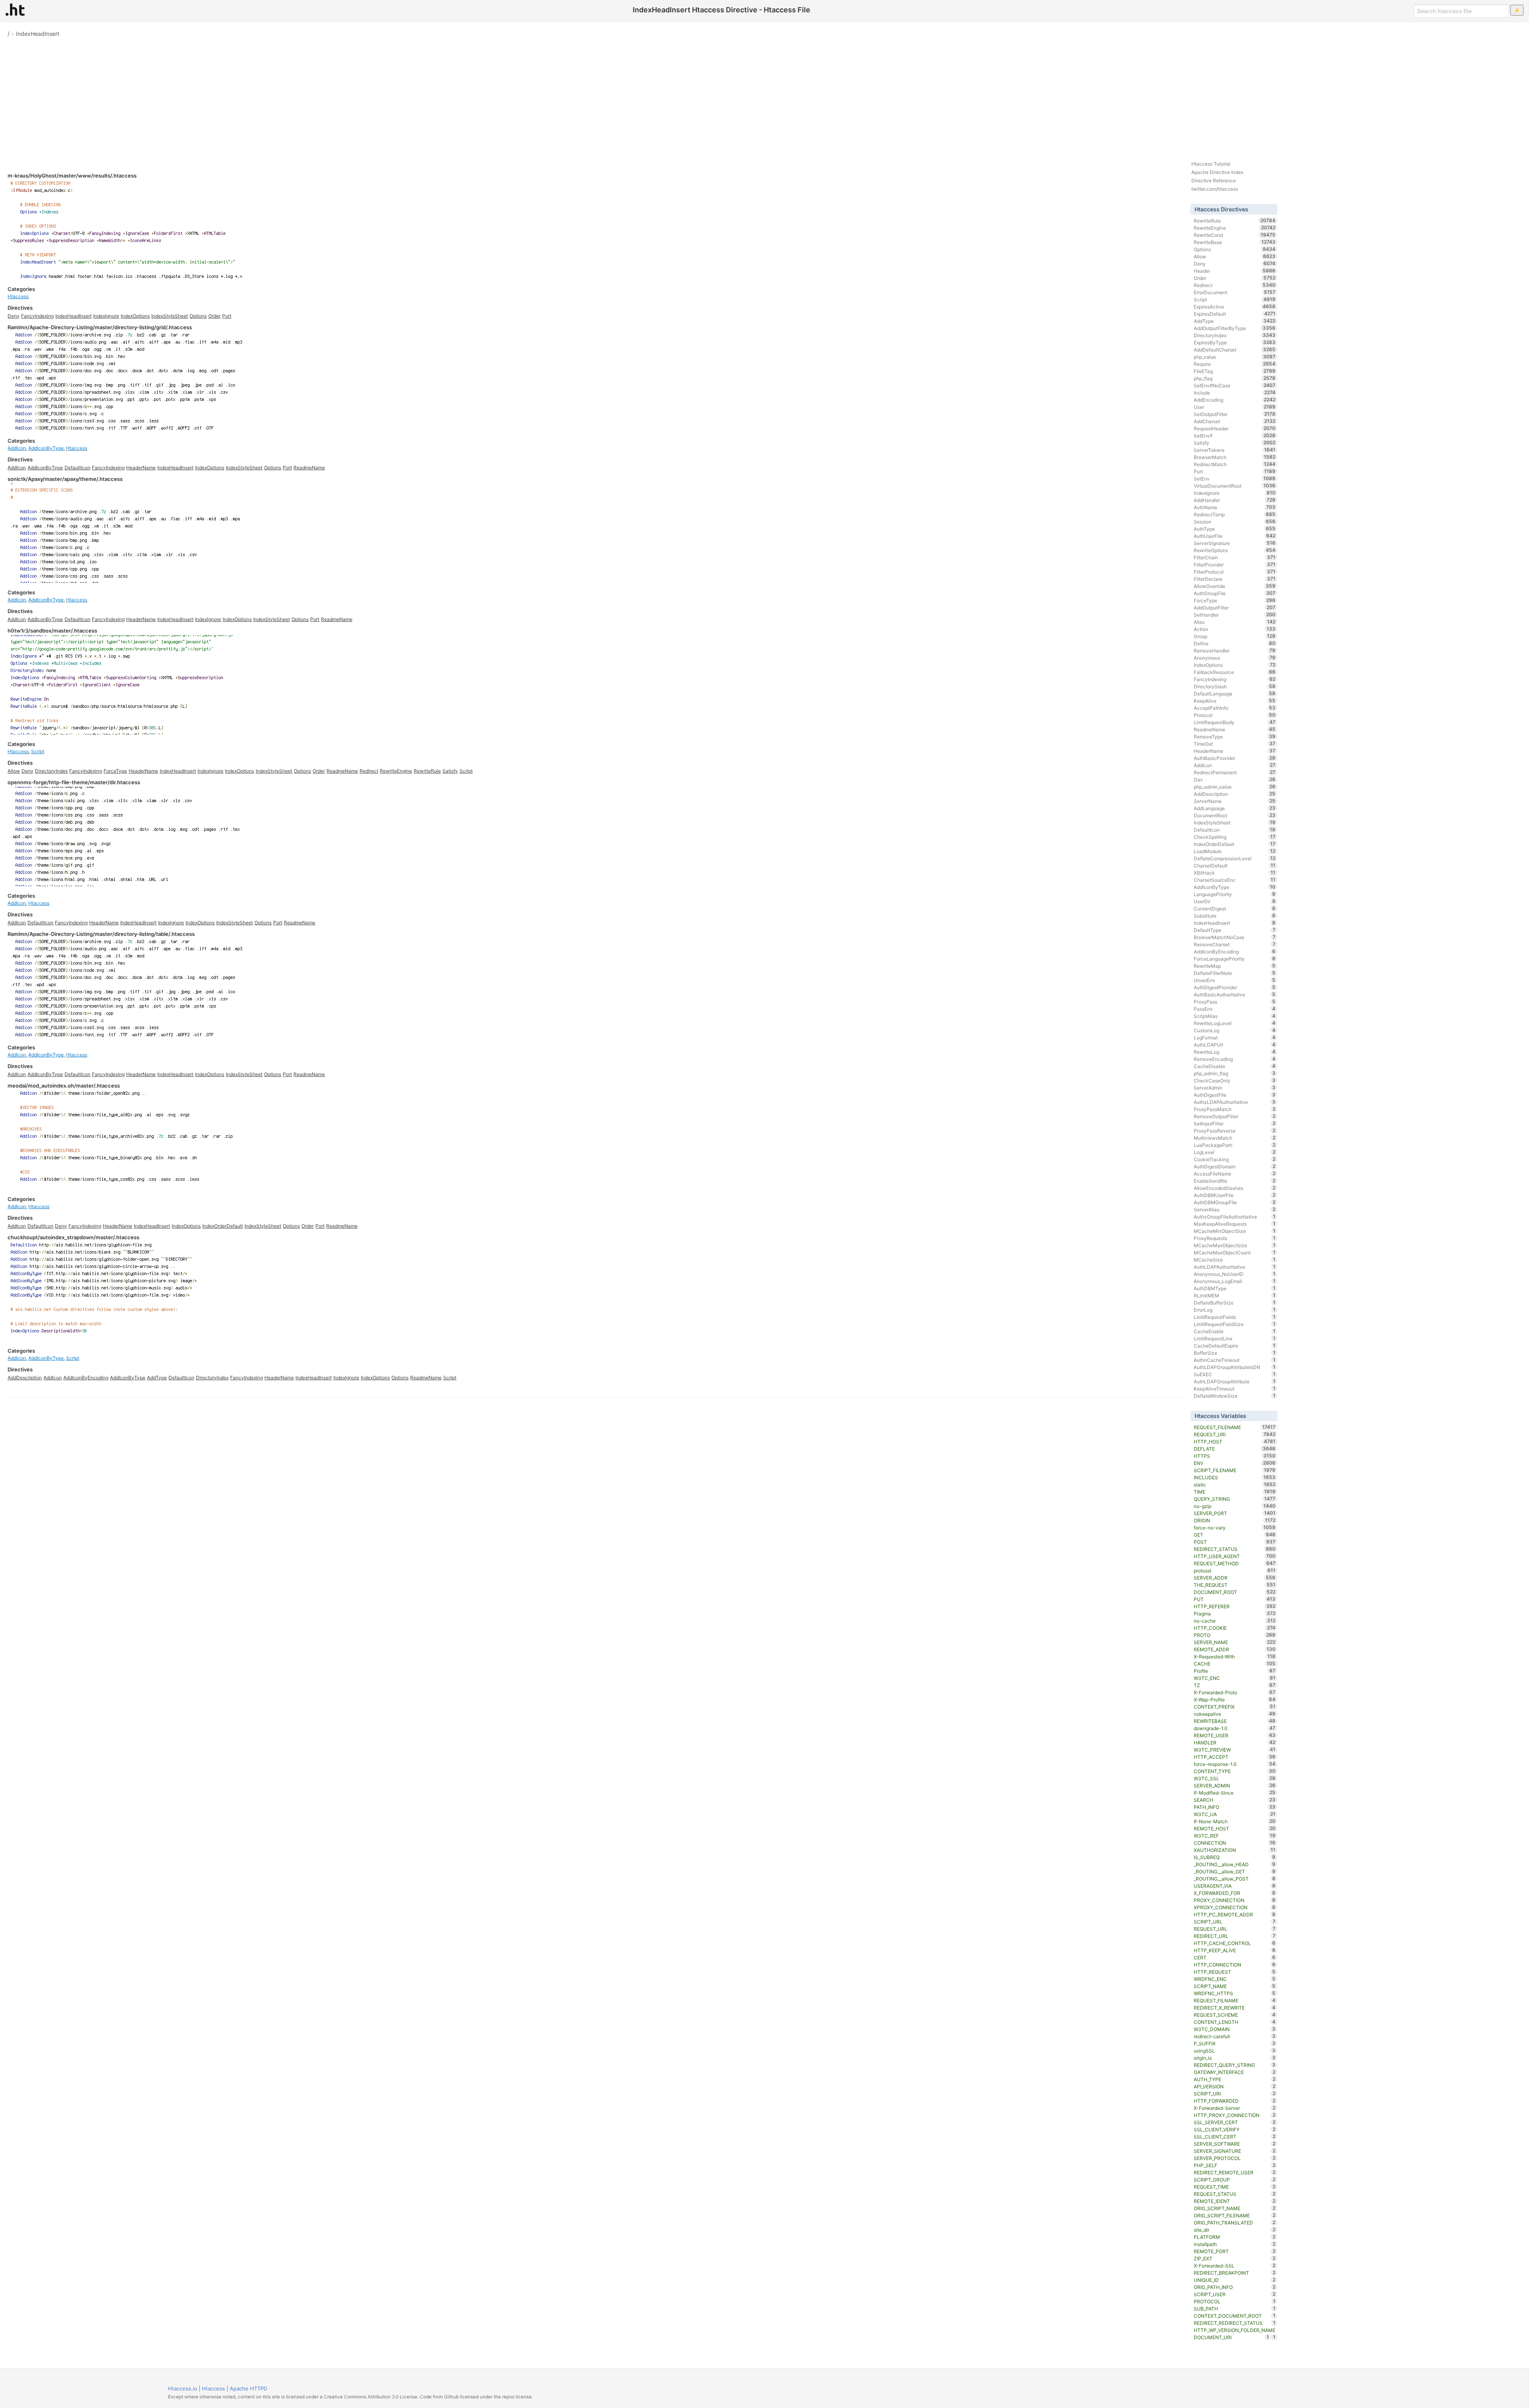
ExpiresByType (1235, 342)
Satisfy (450, 771)
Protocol (1235, 715)
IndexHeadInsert (38, 34)
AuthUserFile (1235, 536)
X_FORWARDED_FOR (1235, 1893)
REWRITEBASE (1235, 1721)
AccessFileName (1235, 1174)
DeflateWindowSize (1235, 1396)
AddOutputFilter (1235, 607)
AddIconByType (46, 448)
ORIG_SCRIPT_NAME (1235, 2208)
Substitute (1235, 916)
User (1235, 407)
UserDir (1235, 901)
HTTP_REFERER (1235, 1606)
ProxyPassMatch (1235, 1109)
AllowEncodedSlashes (1235, 1188)
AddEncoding (1235, 400)
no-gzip (1235, 1506)
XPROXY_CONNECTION (1235, 1907)
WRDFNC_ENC (1235, 1979)
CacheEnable (1235, 1331)
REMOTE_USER (1235, 1735)
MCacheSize (1235, 1260)
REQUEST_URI (1235, 1434)
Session (1235, 521)
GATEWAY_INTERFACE (1235, 2072)
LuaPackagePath (1235, 1145)
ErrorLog (1235, 1310)
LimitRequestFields (1235, 1317)
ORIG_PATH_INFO (1235, 2287)
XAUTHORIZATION (1235, 1850)
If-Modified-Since (1235, 1793)
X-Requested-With (1235, 1656)
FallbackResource (1235, 672)
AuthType (1235, 529)
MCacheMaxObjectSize (1235, 1245)
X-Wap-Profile (1235, 1699)
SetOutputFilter (1235, 414)
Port (227, 316)
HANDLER (1235, 1742)
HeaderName (141, 468)
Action (1235, 629)
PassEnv (1235, 1009)
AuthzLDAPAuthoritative (1235, 1102)
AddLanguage (1235, 808)
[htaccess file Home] (15, 10)
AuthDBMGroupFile (1235, 1202)
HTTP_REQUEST (1235, 1972)
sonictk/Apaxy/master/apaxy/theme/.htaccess (65, 479)
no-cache (1235, 1621)
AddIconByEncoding (86, 1378)
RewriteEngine (396, 771)
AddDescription (25, 1378)
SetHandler (1235, 615)
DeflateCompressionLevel (1235, 858)
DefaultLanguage (1235, 693)
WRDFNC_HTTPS (1235, 1993)
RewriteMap (1235, 966)
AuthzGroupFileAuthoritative (1235, 1217)
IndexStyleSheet (170, 316)
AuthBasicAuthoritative (1235, 994)
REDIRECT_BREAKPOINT (1235, 2273)
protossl (1235, 1570)
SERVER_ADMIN (1235, 1785)
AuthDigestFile (1235, 1095)
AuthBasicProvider (1235, 758)
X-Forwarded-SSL (1235, 2265)
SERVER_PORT (1235, 1513)
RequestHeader (1235, 428)
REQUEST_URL (1235, 1929)
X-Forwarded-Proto (1235, 1692)
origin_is (1235, 2058)
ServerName (1235, 801)
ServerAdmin (1235, 1088)
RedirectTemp (1235, 514)
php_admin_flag (1235, 1073)
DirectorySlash (1235, 686)
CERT (1235, 1957)
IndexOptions (135, 316)
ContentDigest (1235, 908)
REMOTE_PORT (1235, 2251)
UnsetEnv (1235, 980)
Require (1235, 364)
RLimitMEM (1235, 1295)
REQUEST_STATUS (1235, 2194)
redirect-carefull (1235, 2036)
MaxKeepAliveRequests (1235, 1224)
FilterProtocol (1235, 572)
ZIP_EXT (1235, 2258)
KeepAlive (1235, 701)
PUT (1235, 1599)
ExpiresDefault (1235, 314)
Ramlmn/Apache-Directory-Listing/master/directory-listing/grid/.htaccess (100, 327)
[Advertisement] (764, 96)
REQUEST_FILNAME (1235, 2000)
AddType (157, 1378)
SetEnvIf (1235, 436)
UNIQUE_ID (1235, 2280)
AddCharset (1235, 421)
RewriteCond (1235, 235)
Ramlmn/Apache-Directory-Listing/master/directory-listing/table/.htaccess (101, 934)
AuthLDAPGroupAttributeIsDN (1235, 1367)
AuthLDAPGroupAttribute (1235, 1381)
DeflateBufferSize (1235, 1303)
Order (214, 316)
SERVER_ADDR (1235, 1578)
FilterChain (1235, 557)
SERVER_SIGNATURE (1235, 2151)
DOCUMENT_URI (1231, 2337)
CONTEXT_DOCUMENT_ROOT (1235, 2316)
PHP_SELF (1235, 2165)
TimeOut (1235, 744)
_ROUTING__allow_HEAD (1235, 1864)
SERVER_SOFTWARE (1235, 2144)
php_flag (1235, 378)
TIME (1235, 1492)
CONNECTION (1235, 1843)
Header (1235, 271)
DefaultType (1235, 930)
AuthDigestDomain (1235, 1166)
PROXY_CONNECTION (1235, 1900)
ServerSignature (1235, 543)
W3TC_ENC (1235, 1678)
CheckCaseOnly (1235, 1080)
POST (1235, 1542)
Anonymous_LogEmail (1235, 1281)
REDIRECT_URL (1235, 1936)
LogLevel (1235, 1152)
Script (38, 751)
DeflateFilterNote (1235, 973)
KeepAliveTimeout (1235, 1389)
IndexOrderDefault (223, 1226)
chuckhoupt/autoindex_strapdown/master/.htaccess (73, 1237)
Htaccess (18, 296)
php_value (1235, 357)
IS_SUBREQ (1235, 1857)
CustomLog (1235, 1030)
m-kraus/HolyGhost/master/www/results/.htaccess (72, 176)
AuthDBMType (1235, 1288)
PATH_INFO (1235, 1807)
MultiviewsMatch (1235, 1138)
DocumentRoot (1235, 815)
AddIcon (17, 448)
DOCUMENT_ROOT (1235, 1592)
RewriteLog (1235, 1052)
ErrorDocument (1235, 292)
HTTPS (1235, 1456)
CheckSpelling (1235, 837)
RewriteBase (1235, 242)
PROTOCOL (1235, 2301)
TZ (1235, 1685)
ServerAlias (1235, 1209)
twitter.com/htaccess (1215, 189)
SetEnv (1235, 478)
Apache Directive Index (1217, 172)
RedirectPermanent (1235, 772)
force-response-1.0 (1235, 1764)
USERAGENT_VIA (1235, 1886)
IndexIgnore (106, 316)
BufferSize (1235, 1353)
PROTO (1235, 1635)
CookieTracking (1235, 1159)
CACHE (1235, 1664)
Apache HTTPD (248, 2388)
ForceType (115, 771)
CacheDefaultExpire (1235, 1346)
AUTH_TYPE (1235, 2079)
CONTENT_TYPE (1235, 1771)
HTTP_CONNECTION (1235, 1965)
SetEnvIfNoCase (1235, 385)
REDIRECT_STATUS (1235, 1549)
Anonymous (1235, 658)
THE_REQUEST (1235, 1585)
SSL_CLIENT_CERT (1235, 2137)
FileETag (1235, 371)
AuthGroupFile (1235, 593)
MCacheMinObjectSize (1235, 1231)
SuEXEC (1235, 1374)
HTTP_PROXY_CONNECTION (1235, 2115)
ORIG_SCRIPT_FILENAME (1235, 2215)
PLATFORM (1235, 2237)
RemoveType (1235, 736)
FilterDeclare (1235, 579)
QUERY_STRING (1235, 1499)
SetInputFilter (1235, 1123)
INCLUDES (1235, 1477)
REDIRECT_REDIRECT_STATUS (1235, 2323)
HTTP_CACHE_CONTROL (1235, 1943)
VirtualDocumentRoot (1235, 486)
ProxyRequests (1235, 1238)
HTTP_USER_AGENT (1235, 1556)
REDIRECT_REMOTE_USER (1235, 2172)
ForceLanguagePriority (1235, 959)
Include (1235, 393)
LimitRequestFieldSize (1235, 1324)
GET (1235, 1535)
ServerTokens (1235, 450)
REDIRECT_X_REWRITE (1235, 2008)
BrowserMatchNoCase (1235, 937)
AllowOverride (1235, 586)
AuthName (1235, 507)
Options (198, 316)
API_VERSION (1235, 2086)
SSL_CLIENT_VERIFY (1235, 2129)
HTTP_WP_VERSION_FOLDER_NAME (1235, 2331)
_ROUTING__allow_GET (1235, 1871)
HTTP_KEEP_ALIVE (1235, 1950)
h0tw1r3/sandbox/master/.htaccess (52, 631)
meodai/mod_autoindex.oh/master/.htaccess (64, 1086)
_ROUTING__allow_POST (1235, 1879)
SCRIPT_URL (1235, 1922)
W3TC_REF (1235, 1836)
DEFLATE (1235, 1449)
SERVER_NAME (1235, 1642)
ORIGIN (1235, 1520)
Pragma (1235, 1613)
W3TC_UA (1235, 1814)
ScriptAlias (1235, 1016)
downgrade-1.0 (1235, 1728)
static (1235, 1484)
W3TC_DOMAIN (1235, 2029)
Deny (14, 316)
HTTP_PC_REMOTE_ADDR (1235, 1914)
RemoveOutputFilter (1235, 1116)
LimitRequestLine (1235, 1338)
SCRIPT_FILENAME (1235, 1470)
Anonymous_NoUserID (1235, 1274)
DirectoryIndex (51, 771)
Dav (1235, 779)
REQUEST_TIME (1235, 2187)
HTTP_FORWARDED (1235, 2101)
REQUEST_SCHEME (1235, 2015)
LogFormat (1235, 1037)
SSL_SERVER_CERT (1235, 2122)
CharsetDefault (1235, 865)
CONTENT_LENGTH (1235, 2022)
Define (1235, 643)
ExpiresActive (1235, 307)
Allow (14, 771)
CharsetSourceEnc (1235, 880)
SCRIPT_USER (1235, 2294)
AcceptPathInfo (1235, 708)
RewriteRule (427, 771)
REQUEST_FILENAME (1235, 1427)
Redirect (369, 771)
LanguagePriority (1235, 894)
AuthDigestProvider (1235, 987)
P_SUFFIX (1235, 2043)
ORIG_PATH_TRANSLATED (1235, 2222)
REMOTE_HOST (1235, 1828)
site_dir (1235, 2230)
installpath (1235, 2244)
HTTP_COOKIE (1235, 1628)
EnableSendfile (1235, 1181)
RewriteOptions (1235, 550)
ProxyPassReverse (1235, 1131)
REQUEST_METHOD (1235, 1563)
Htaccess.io (183, 2388)
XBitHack (1235, 873)
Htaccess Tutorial (1211, 164)
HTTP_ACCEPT (1235, 1757)
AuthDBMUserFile (1235, 1195)
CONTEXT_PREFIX (1235, 1707)
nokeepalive (1235, 1714)
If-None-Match (1235, 1821)
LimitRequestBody (1235, 722)
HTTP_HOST (1235, 1441)
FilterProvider (1235, 564)
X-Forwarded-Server (1235, 2108)
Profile (1235, 1671)
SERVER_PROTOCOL (1235, 2158)
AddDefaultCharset (1235, 350)
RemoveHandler (1235, 650)
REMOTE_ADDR (1235, 1649)
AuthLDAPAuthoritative (1235, 1267)
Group (1235, 636)
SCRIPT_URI (1235, 2094)
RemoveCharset (1235, 944)
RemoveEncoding (1235, 1059)
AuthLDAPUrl (1235, 1045)
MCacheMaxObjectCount (1235, 1252)
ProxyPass (1235, 1002)
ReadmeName (309, 468)
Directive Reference (1214, 181)
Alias (1235, 622)
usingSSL (1235, 2051)
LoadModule (1235, 851)
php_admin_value (1235, 787)
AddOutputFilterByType (1235, 328)
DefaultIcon (77, 468)
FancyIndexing (37, 316)
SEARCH (1235, 1800)
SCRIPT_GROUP (1235, 2180)
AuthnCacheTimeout (1235, 1360)
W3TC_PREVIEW (1235, 1750)
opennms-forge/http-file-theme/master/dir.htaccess (74, 782)
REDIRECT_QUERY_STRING (1235, 2065)
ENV (1235, 1463)
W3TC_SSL (1235, 1778)
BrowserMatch (1235, 457)
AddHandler (1235, 500)
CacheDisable (1235, 1066)
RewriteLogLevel (1235, 1023)
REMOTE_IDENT (1235, 2201)
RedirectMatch (1235, 464)
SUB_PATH (1235, 2308)
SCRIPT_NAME (1235, 1986)
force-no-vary (1235, 1527)
